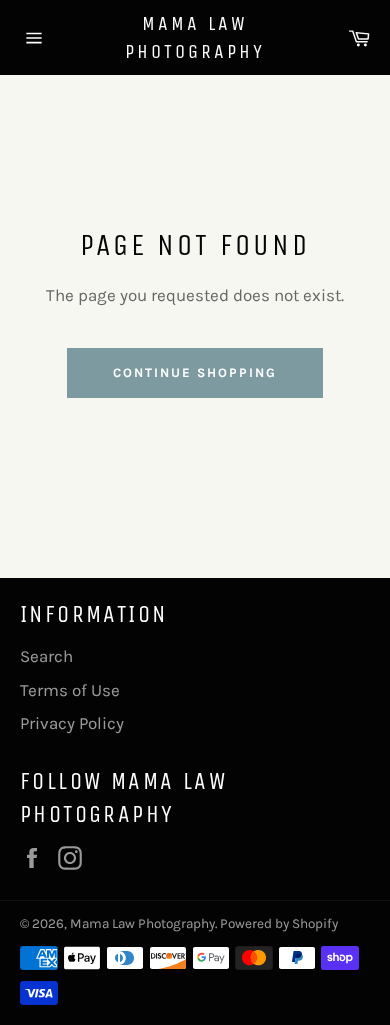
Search (46, 656)
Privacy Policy (72, 723)
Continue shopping (194, 372)
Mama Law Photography (195, 37)
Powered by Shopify (279, 923)
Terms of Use (70, 690)
